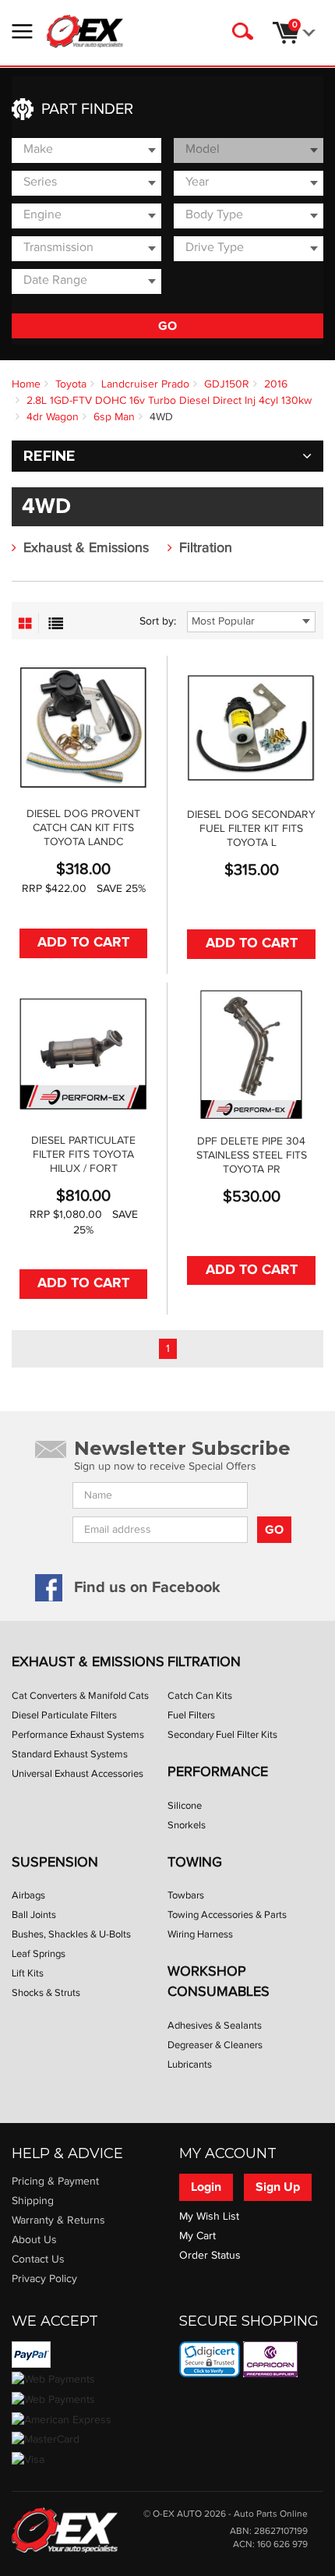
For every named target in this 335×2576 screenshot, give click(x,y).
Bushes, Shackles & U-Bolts (71, 1934)
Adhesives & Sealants (215, 2026)
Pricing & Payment (55, 2181)
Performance (218, 1772)
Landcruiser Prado (145, 384)
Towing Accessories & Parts (227, 1915)
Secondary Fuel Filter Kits (222, 1735)
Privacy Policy (44, 2279)
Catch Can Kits (200, 1696)
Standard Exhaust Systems (70, 1754)
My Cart (197, 2236)
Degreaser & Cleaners (215, 2045)
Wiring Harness (200, 1934)
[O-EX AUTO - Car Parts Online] (65, 2529)
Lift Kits (28, 1973)
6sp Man (114, 417)
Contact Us (38, 2259)
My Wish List (209, 2217)
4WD (161, 417)
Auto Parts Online (271, 2514)
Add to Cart (83, 943)
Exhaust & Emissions (86, 548)
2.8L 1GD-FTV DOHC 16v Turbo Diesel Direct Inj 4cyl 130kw (169, 401)
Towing (195, 1862)
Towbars (186, 1895)
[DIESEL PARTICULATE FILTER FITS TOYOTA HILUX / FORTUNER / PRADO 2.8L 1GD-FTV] (83, 1054)
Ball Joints (34, 1915)
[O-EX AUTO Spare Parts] (85, 31)
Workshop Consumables (219, 1982)
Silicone (185, 1806)
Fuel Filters (191, 1715)
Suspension (55, 1862)
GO (167, 326)
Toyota (71, 384)
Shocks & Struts (46, 1993)
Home (26, 384)
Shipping (33, 2201)
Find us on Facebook (147, 1587)
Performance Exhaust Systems (78, 1735)
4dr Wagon (53, 417)
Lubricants (190, 2065)
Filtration (206, 548)
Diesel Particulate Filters (64, 1715)
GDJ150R (227, 384)
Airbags (28, 1895)
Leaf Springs (39, 1954)
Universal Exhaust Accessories (78, 1774)
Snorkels (187, 1825)
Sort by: (158, 621)
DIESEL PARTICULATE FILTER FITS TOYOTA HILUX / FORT (83, 1155)
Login (206, 2187)
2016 (276, 384)
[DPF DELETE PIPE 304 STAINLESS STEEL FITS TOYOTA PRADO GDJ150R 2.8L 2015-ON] (251, 1054)
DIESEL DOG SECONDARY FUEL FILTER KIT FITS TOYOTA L (251, 829)
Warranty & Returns (58, 2220)
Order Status (210, 2256)
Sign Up (278, 2187)
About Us (34, 2240)
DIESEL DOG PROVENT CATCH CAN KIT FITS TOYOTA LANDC (83, 828)
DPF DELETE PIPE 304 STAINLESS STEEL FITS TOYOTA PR (252, 1155)
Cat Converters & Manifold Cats (80, 1696)
